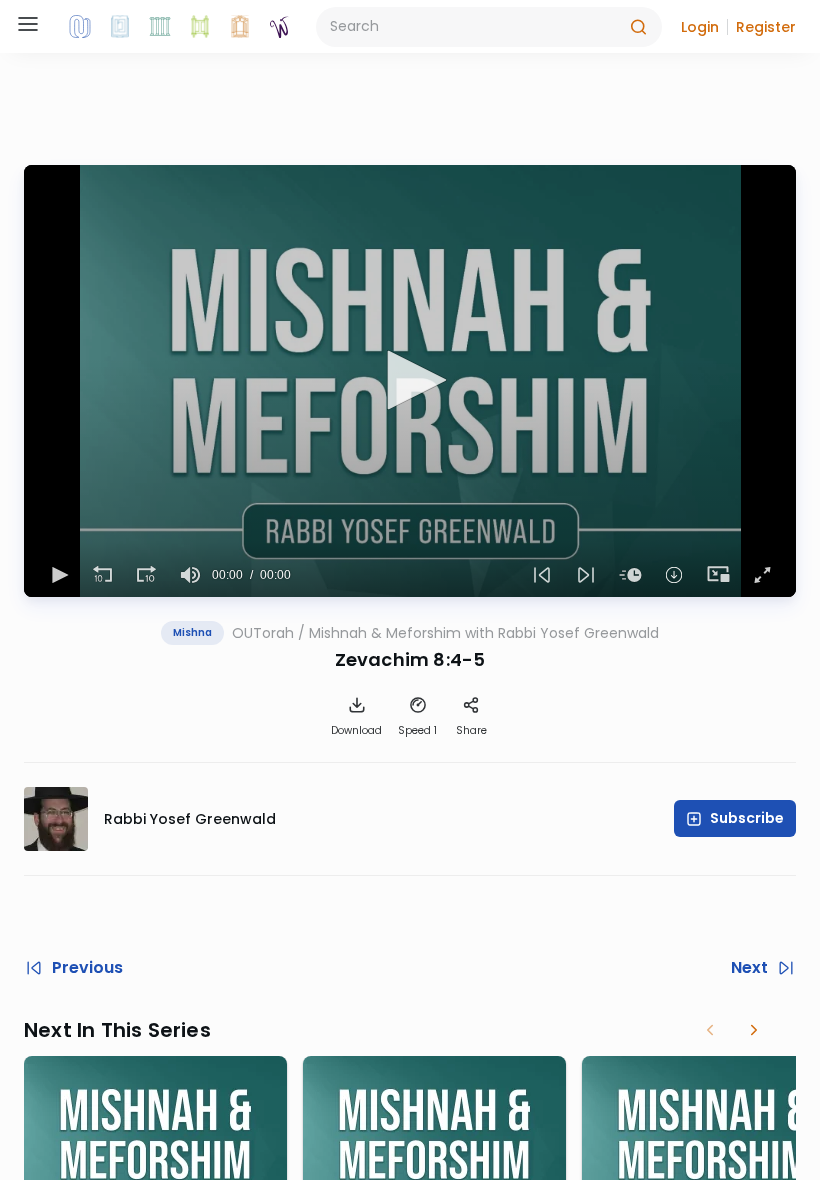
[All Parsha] (200, 27)
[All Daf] (240, 27)
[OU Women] (280, 27)
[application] (410, 381)
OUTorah (263, 633)
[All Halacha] (160, 27)
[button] (700, 27)
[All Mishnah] (120, 27)
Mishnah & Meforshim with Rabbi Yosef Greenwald (484, 633)
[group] (190, 575)
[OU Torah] (80, 27)
